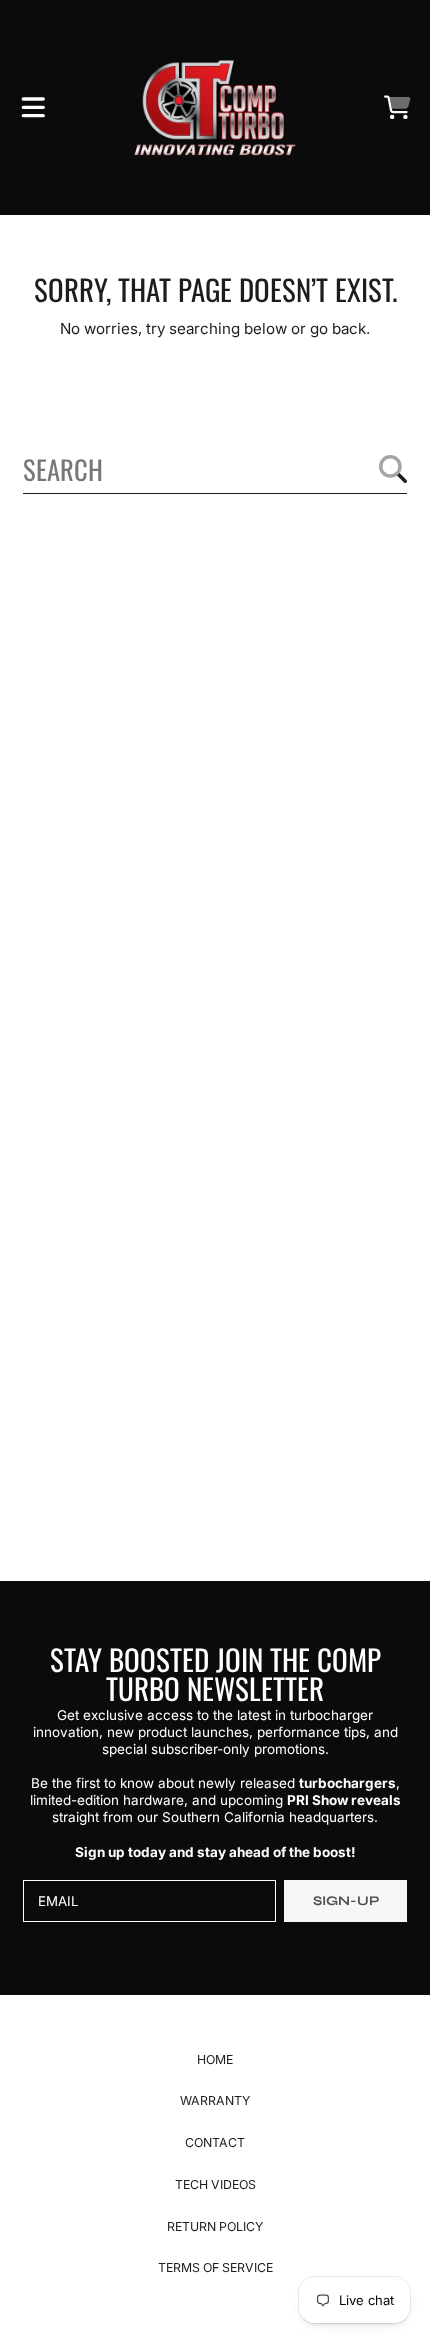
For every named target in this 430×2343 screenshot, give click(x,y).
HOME (215, 2059)
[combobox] (215, 469)
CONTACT (215, 2142)
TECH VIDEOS (215, 2184)
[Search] (393, 469)
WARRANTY (215, 2100)
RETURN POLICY (215, 2226)
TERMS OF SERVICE (215, 2267)
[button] (33, 108)
